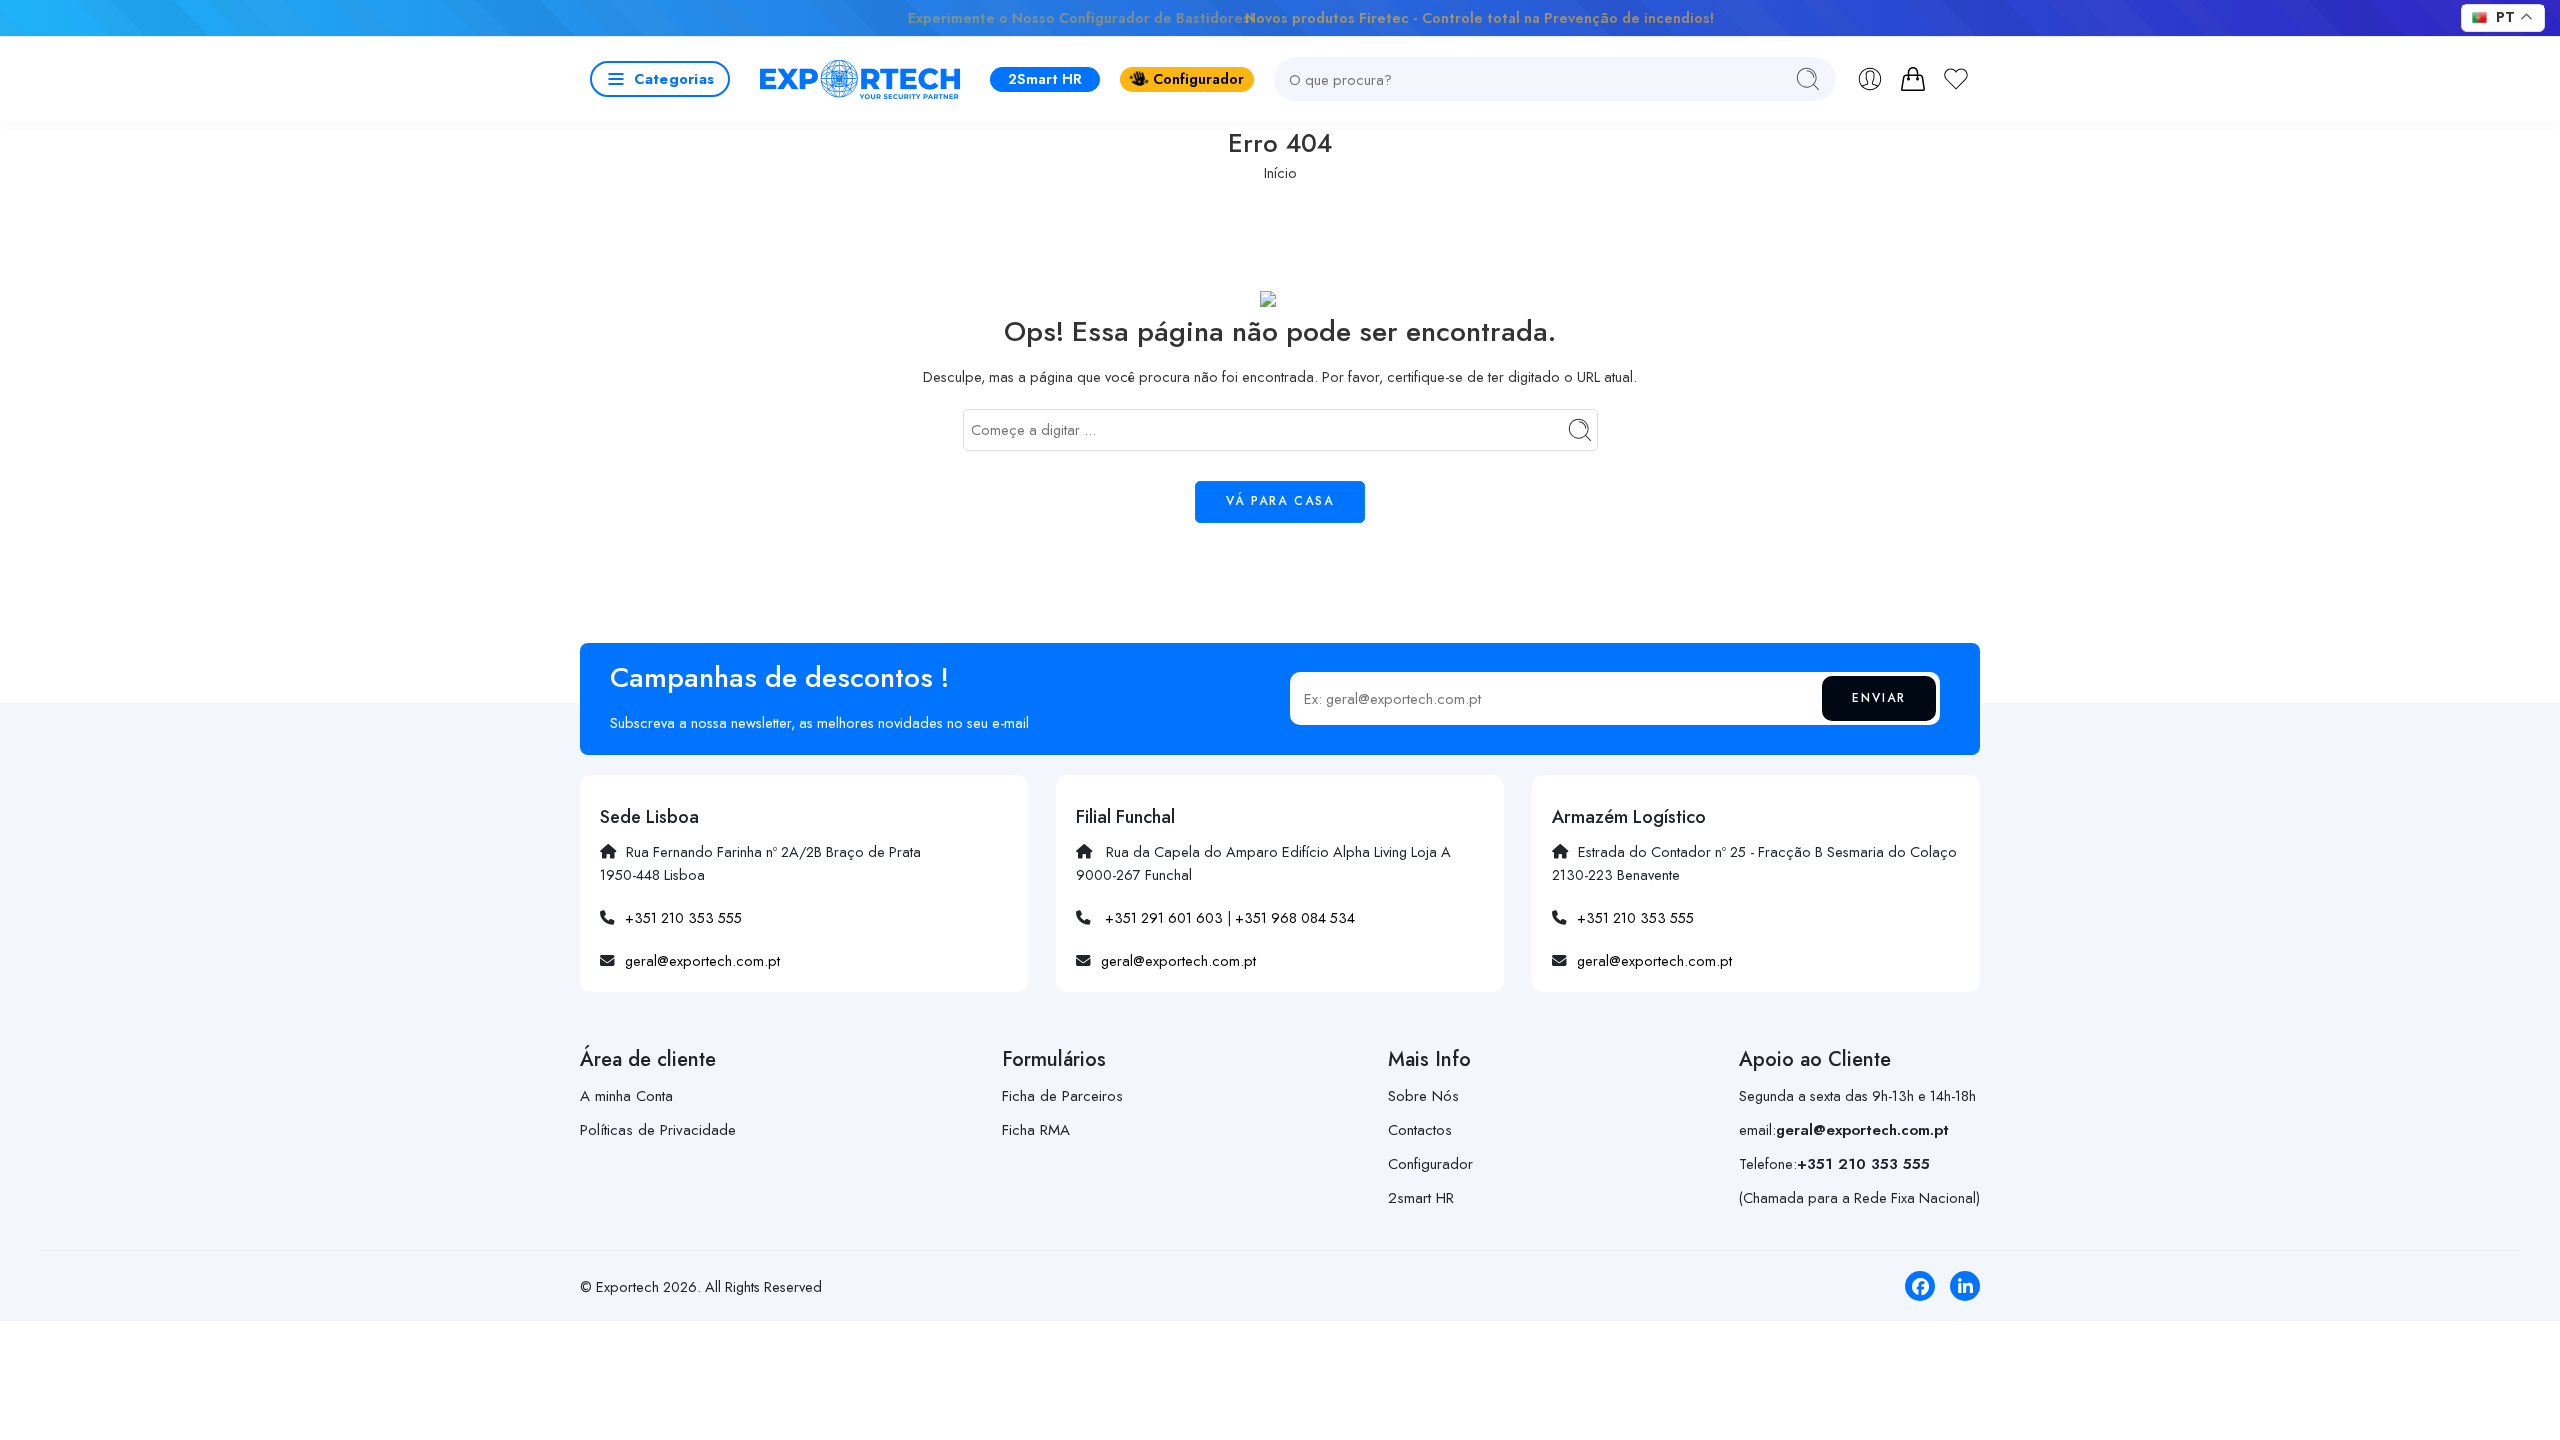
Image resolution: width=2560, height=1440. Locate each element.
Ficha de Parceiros (1062, 1096)
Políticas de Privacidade (658, 1130)
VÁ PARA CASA (1280, 501)
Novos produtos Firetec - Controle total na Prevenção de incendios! (1280, 17)
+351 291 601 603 (1164, 917)
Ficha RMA (1036, 1130)
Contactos (1420, 1130)
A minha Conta (626, 1096)
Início (1280, 172)
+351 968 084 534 (1295, 917)
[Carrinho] (1913, 79)
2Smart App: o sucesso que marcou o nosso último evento (1679, 17)
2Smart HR (1045, 78)
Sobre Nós (1423, 1096)
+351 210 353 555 (683, 917)
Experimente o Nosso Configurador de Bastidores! (934, 17)
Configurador (1198, 78)
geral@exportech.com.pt (702, 960)
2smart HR (1421, 1198)
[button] (660, 79)
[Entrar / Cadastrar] (1870, 79)
